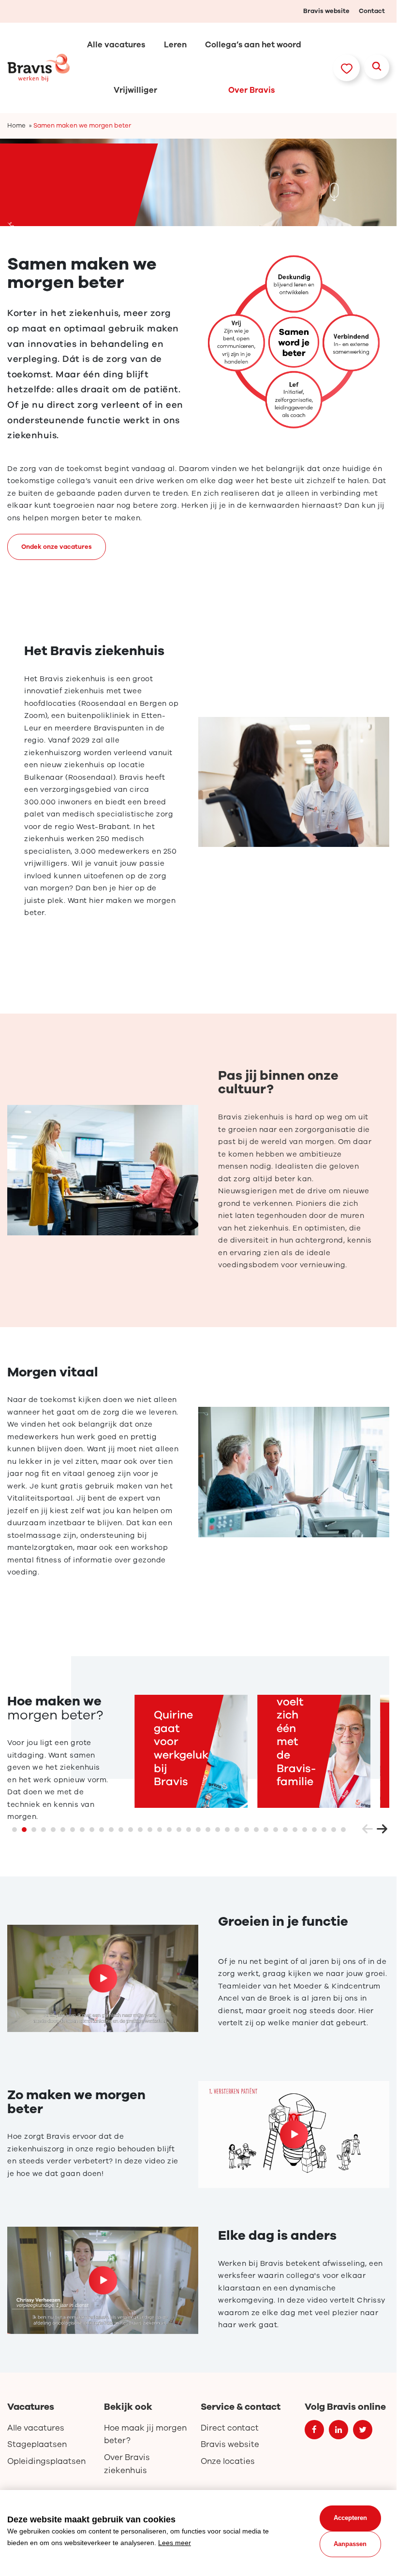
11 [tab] (111, 1830)
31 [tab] (305, 1830)
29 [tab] (285, 1830)
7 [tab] (73, 1830)
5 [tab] (53, 1830)
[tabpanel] (198, 182)
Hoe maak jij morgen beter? (145, 2434)
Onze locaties (228, 2461)
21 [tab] (208, 1830)
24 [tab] (237, 1830)
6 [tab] (63, 1830)
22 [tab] (218, 1830)
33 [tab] (324, 1830)
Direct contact (230, 2428)
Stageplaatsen (37, 2444)
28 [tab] (276, 1830)
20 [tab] (198, 1830)
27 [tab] (266, 1830)
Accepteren (350, 2518)
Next (382, 1830)
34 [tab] (334, 1830)
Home (16, 126)
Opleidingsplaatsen (46, 2461)
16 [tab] (160, 1830)
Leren (175, 45)
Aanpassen (350, 2544)
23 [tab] (227, 1830)
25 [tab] (247, 1830)
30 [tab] (295, 1830)
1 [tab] (15, 1830)
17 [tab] (169, 1830)
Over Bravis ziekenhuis (127, 2464)
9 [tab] (92, 1830)
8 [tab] (82, 1830)
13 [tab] (131, 1830)
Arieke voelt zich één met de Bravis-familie (296, 1735)
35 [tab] (343, 1830)
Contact (372, 11)
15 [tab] (150, 1830)
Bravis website (326, 11)
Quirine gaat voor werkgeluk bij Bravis (181, 1748)
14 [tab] (140, 1830)
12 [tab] (121, 1830)
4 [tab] (44, 1830)
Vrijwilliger (135, 90)
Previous (368, 1830)
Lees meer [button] (175, 2543)
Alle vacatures (116, 45)
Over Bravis (251, 90)
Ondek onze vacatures (57, 547)
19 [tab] (189, 1830)
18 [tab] (179, 1830)
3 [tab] (34, 1830)
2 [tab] (24, 1830)
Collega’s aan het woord (253, 45)
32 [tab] (314, 1830)
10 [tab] (102, 1830)
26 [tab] (256, 1830)
